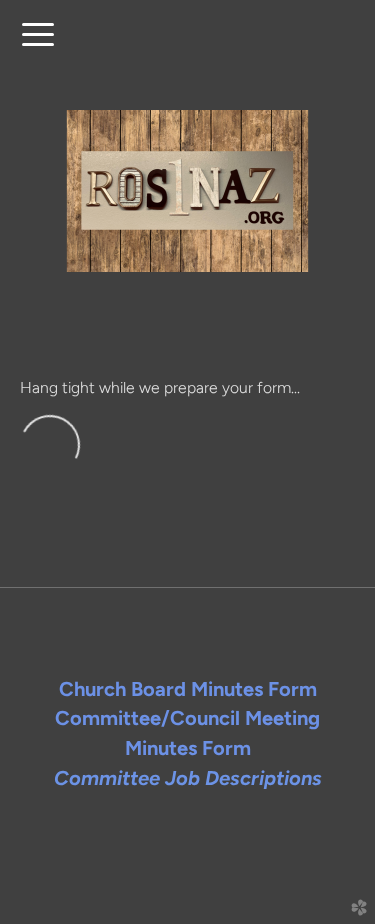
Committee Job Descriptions (188, 778)
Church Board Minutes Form (188, 689)
